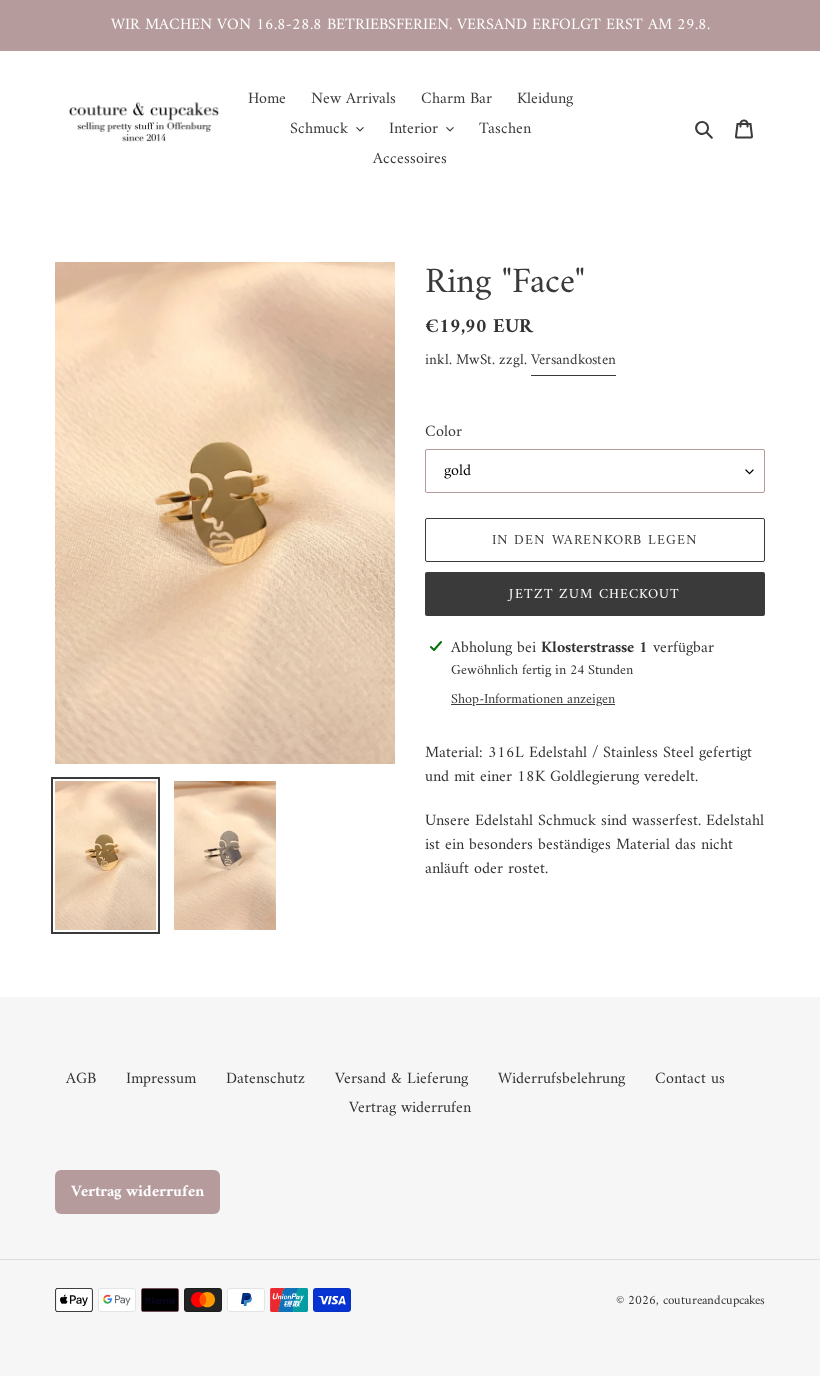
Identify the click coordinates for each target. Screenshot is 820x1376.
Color (443, 432)
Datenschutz (265, 1079)
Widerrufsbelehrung (561, 1079)
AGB (81, 1079)
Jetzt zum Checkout (594, 594)
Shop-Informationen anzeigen (533, 699)
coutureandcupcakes (714, 1300)
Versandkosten (573, 360)
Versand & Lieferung (401, 1079)
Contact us (690, 1079)
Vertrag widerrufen (410, 1108)
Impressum (161, 1079)
